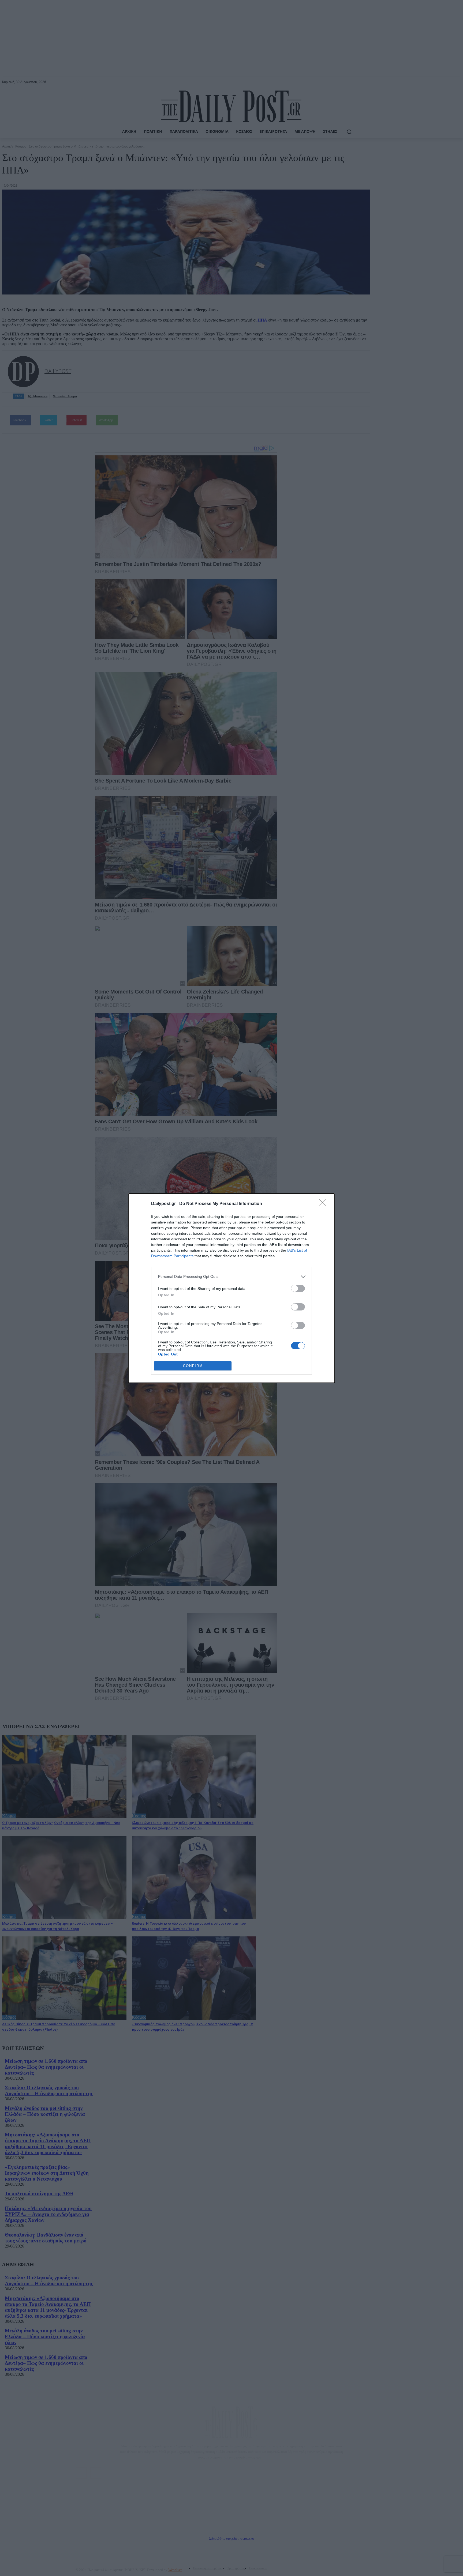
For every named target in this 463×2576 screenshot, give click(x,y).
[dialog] (231, 1288)
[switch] (298, 1288)
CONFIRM (193, 1366)
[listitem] (231, 1277)
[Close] (324, 1204)
